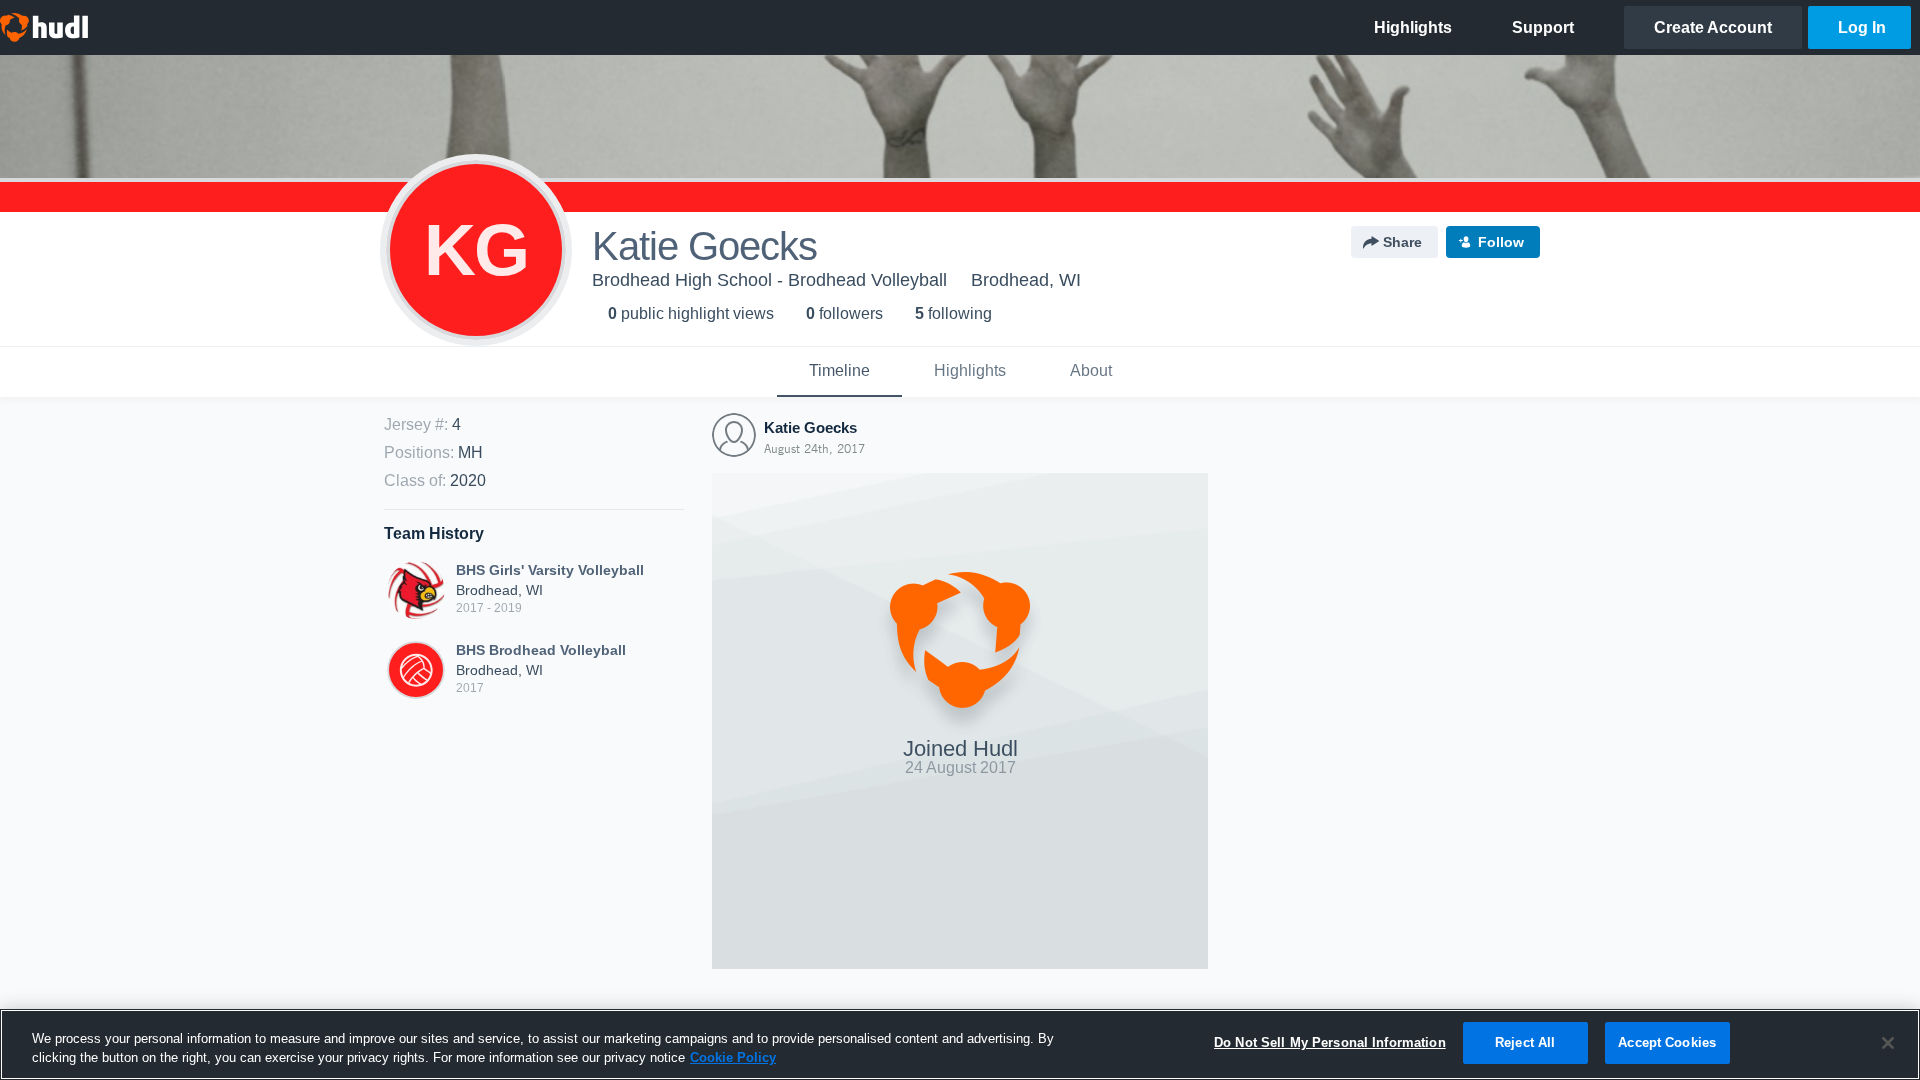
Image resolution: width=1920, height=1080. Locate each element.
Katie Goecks (810, 427)
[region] (960, 1044)
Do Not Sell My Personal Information (1330, 1042)
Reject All (1525, 1042)
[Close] (1888, 1043)
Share (1402, 242)
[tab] (839, 372)
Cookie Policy (733, 1058)
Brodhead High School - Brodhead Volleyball (769, 280)
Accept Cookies (1667, 1042)
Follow (1501, 242)
